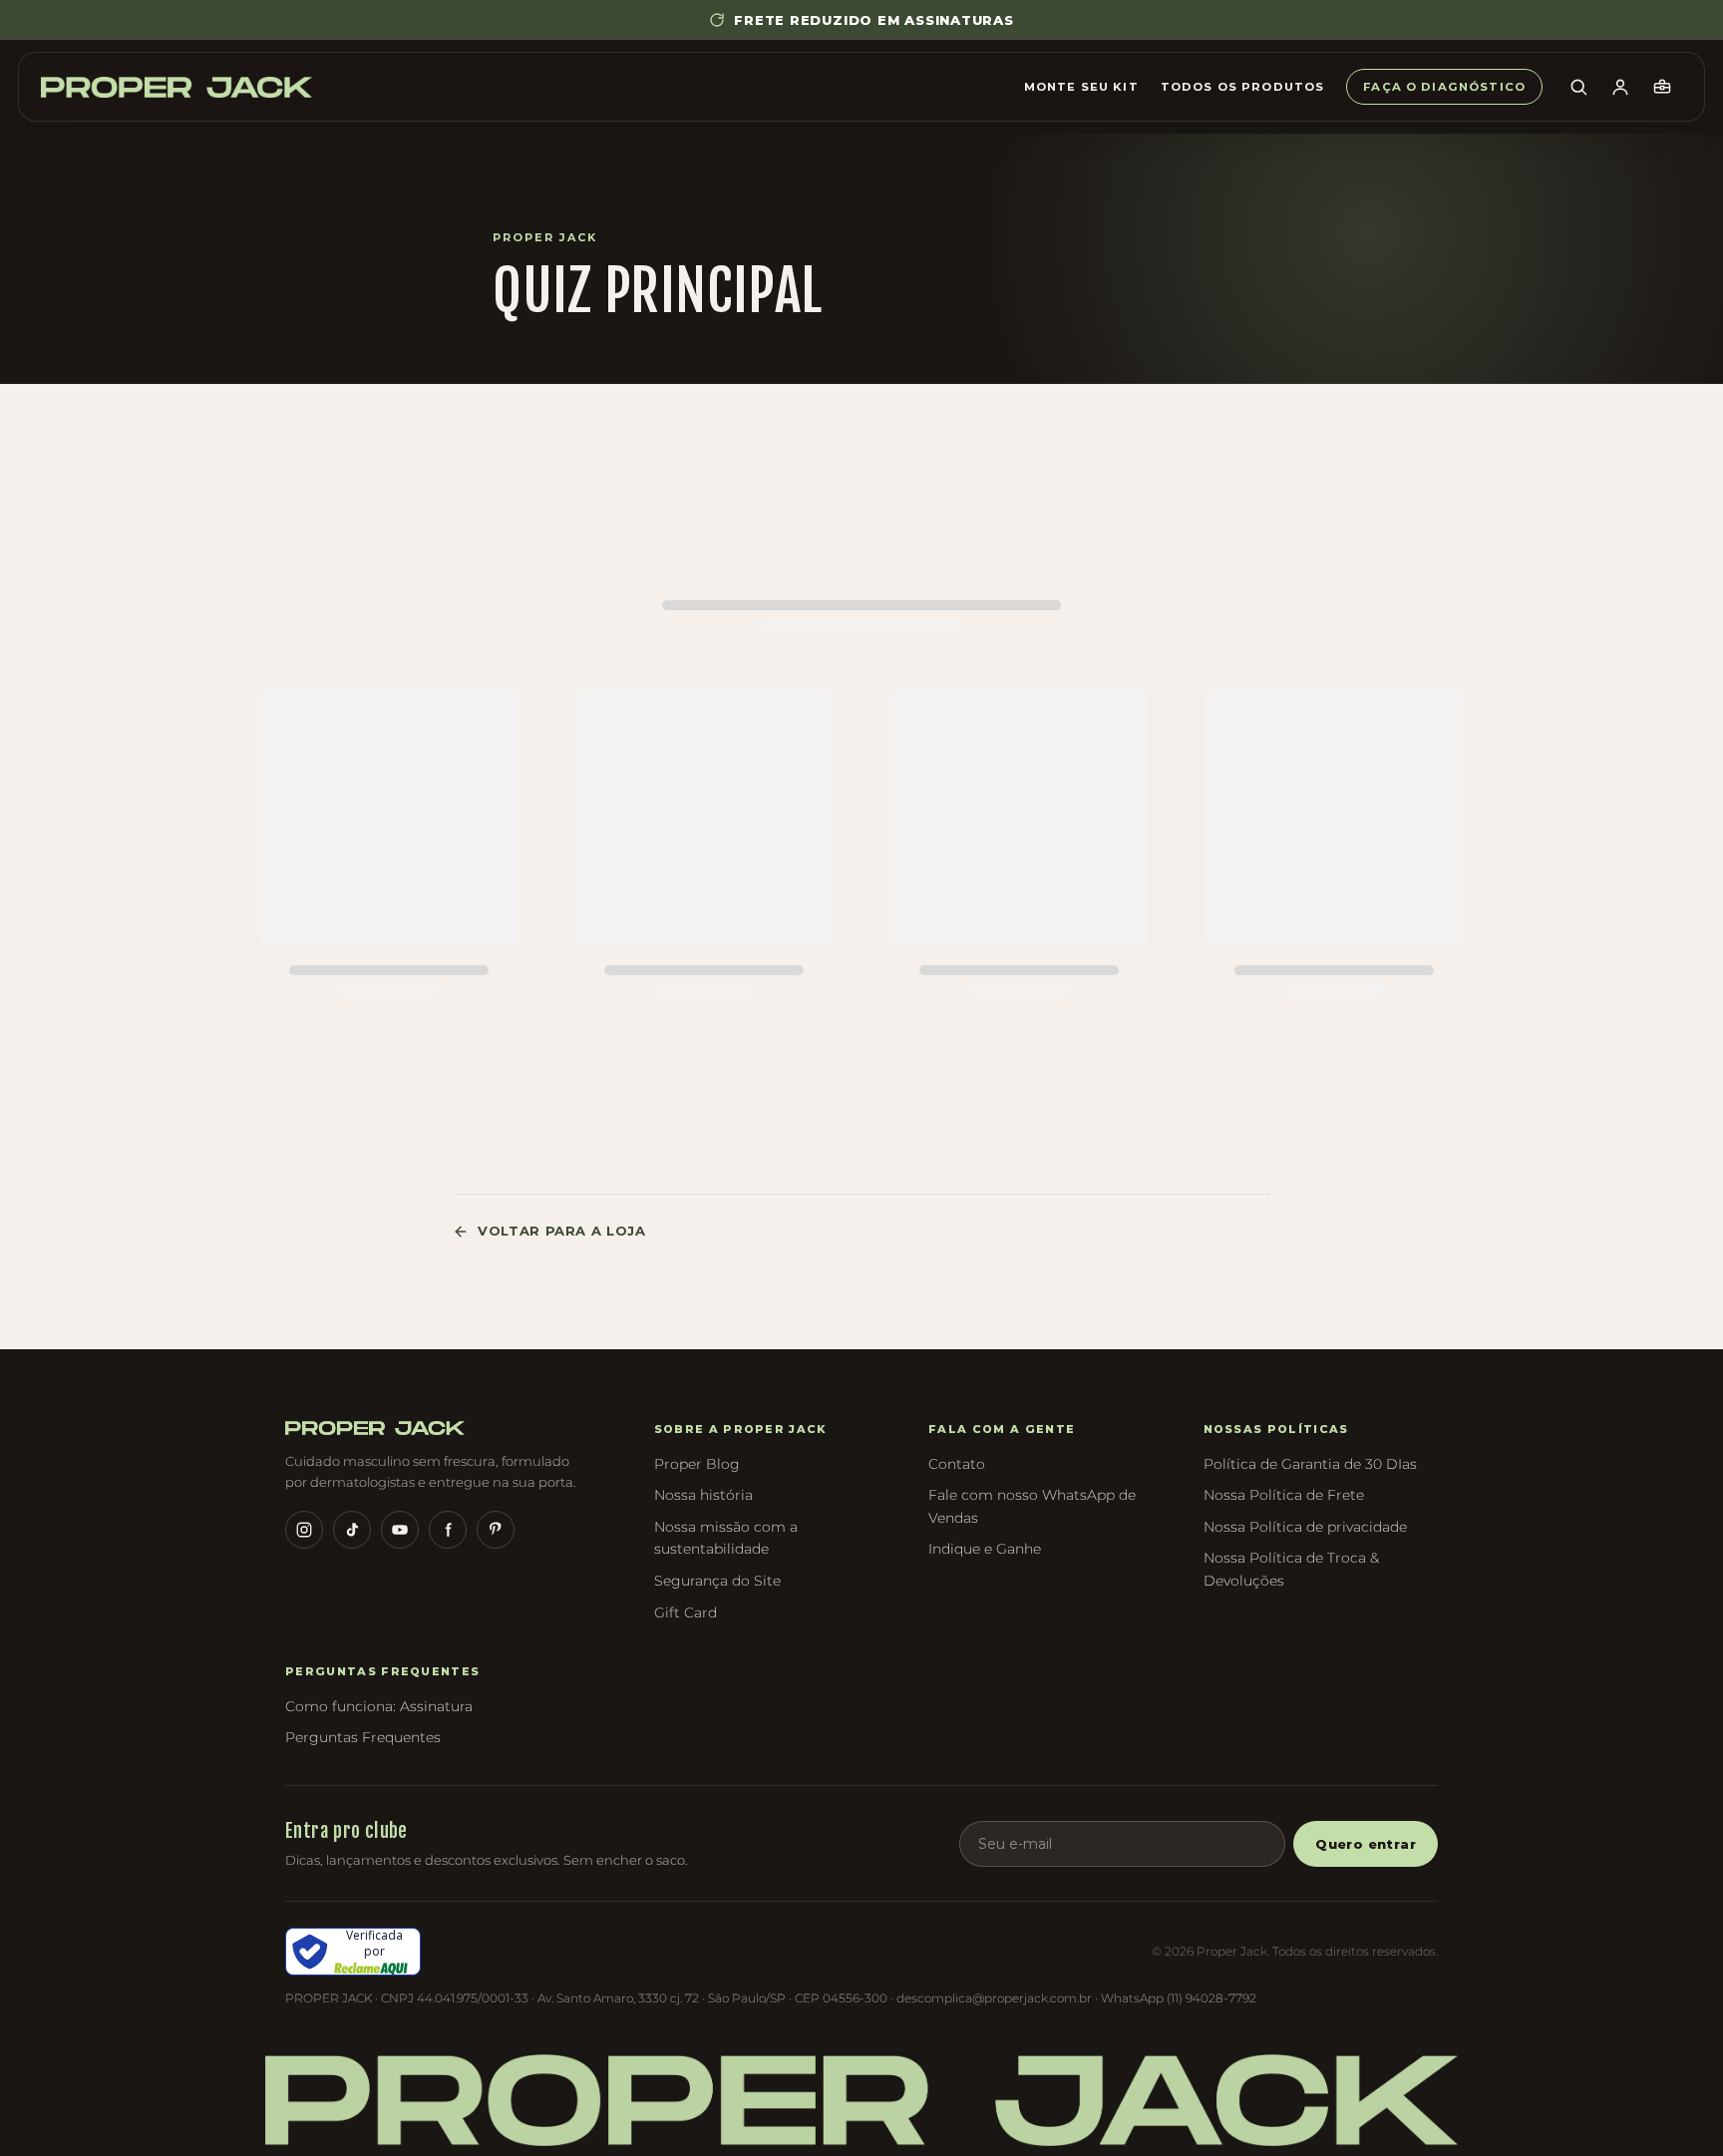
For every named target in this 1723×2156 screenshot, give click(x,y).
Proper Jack (545, 237)
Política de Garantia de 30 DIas (1310, 1464)
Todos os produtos (1243, 87)
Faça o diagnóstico (1444, 87)
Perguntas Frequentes (363, 1737)
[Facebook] (448, 1530)
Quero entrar (1366, 1844)
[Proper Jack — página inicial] (176, 87)
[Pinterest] (496, 1530)
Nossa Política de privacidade (1305, 1527)
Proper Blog (697, 1464)
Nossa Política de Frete (1284, 1495)
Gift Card (686, 1613)
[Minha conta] (1620, 87)
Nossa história (703, 1495)
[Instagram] (304, 1530)
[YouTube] (400, 1530)
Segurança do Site (717, 1581)
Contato (957, 1464)
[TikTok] (352, 1530)
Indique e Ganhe (985, 1549)
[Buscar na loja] (1578, 87)
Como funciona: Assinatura (379, 1706)
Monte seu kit (1081, 87)
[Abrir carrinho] (1662, 87)
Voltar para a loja (562, 1231)
